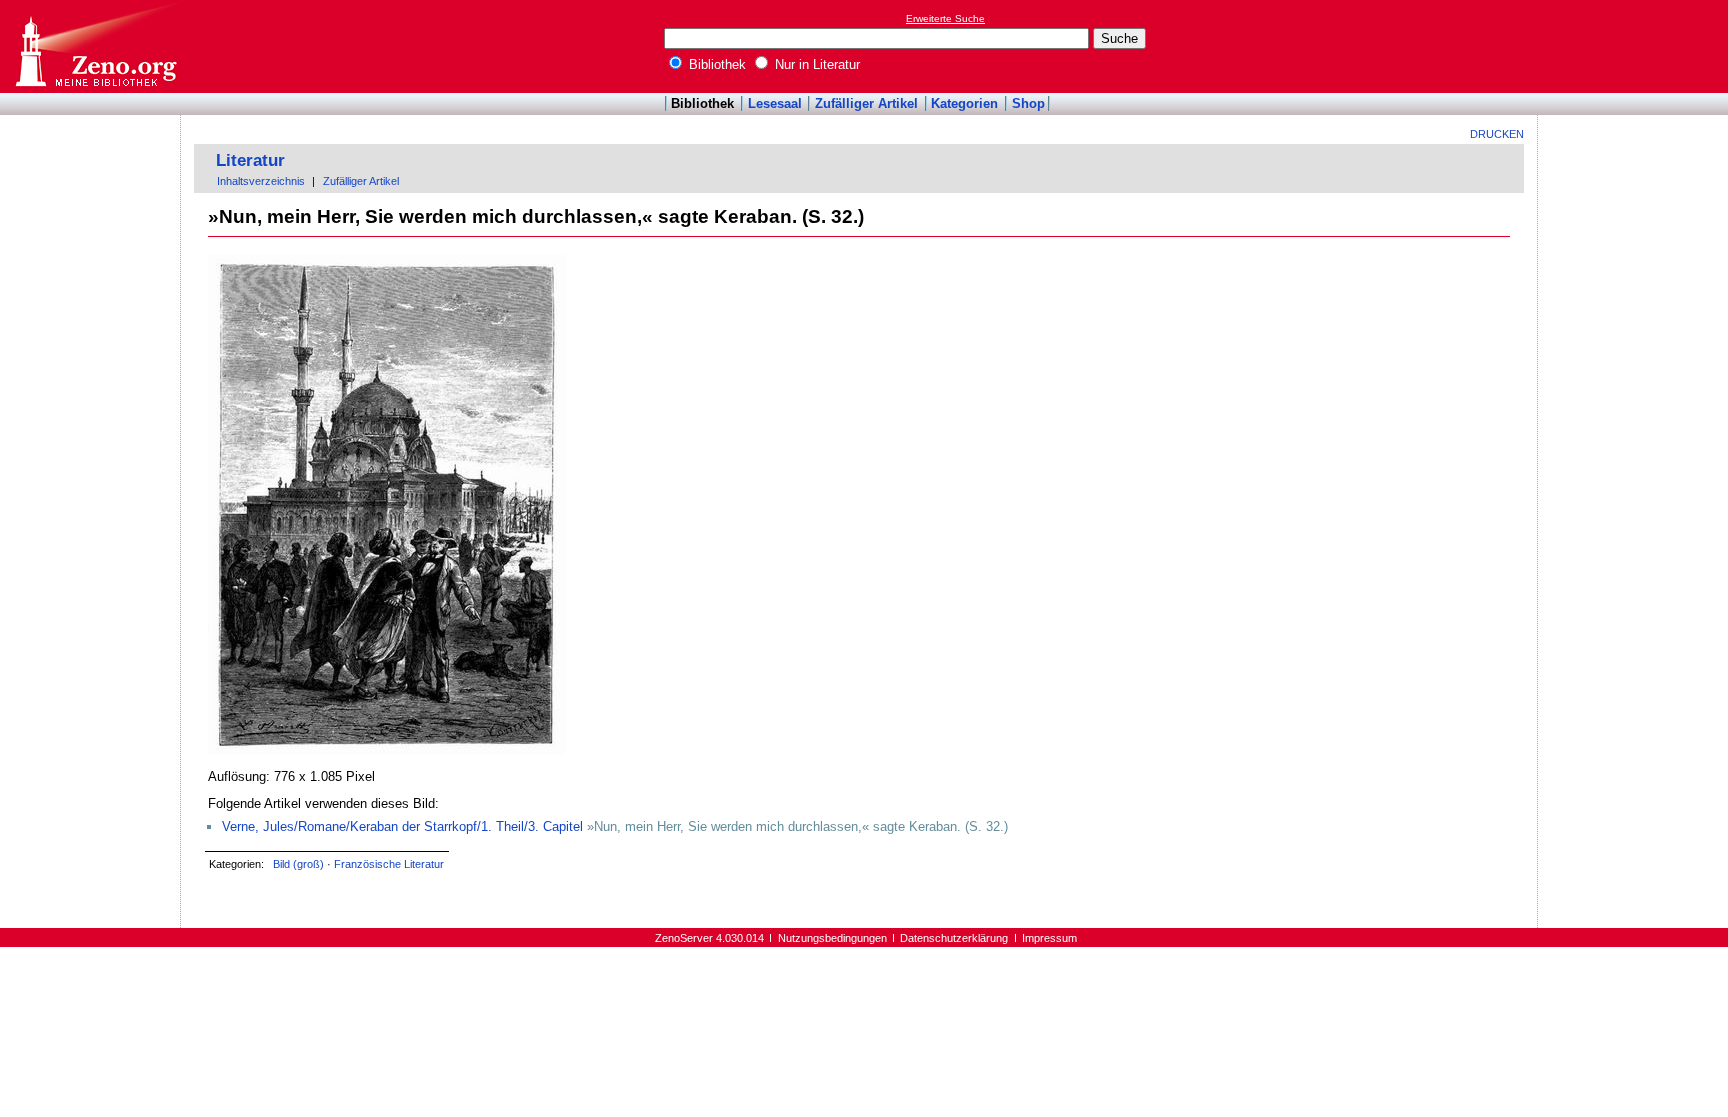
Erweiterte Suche (945, 18)
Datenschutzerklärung (954, 938)
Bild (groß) (298, 864)
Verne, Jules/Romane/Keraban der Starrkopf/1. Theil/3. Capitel (402, 826)
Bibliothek (715, 64)
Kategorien (964, 103)
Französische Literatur (389, 864)
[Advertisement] (1636, 46)
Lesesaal (775, 103)
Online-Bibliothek (95, 46)
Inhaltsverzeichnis (261, 181)
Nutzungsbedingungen (832, 938)
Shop (1028, 103)
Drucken (1497, 134)
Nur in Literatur (815, 64)
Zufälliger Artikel (866, 103)
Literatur (250, 160)
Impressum (1049, 938)
